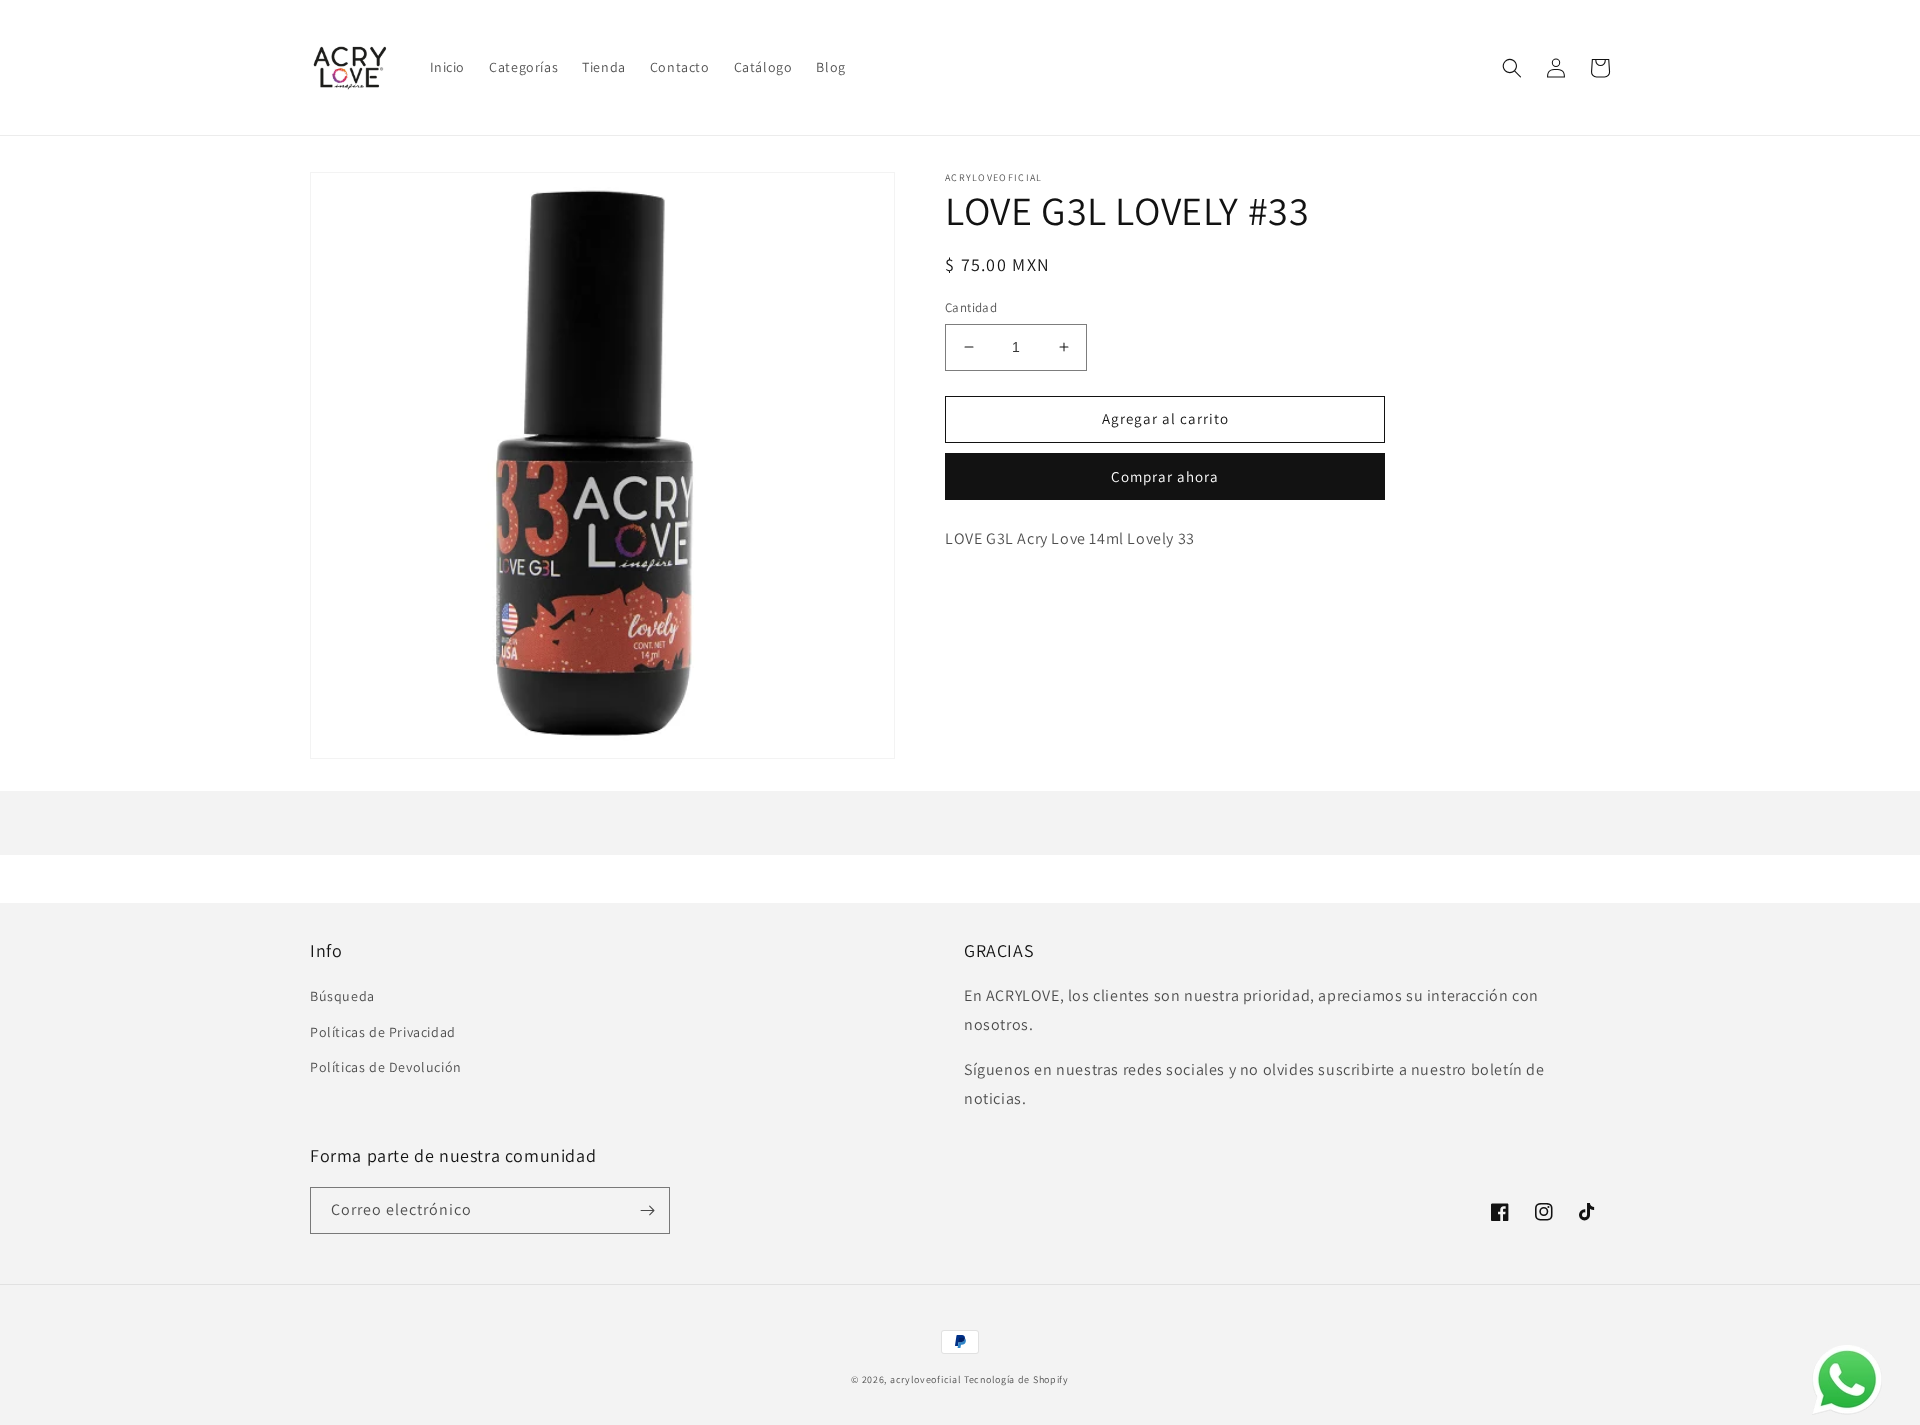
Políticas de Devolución (386, 1067)
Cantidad (971, 307)
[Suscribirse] (647, 1210)
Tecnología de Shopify (1016, 1379)
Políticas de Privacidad (383, 1032)
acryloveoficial (926, 1379)
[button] (1512, 68)
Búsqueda (342, 996)
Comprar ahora (1165, 476)
